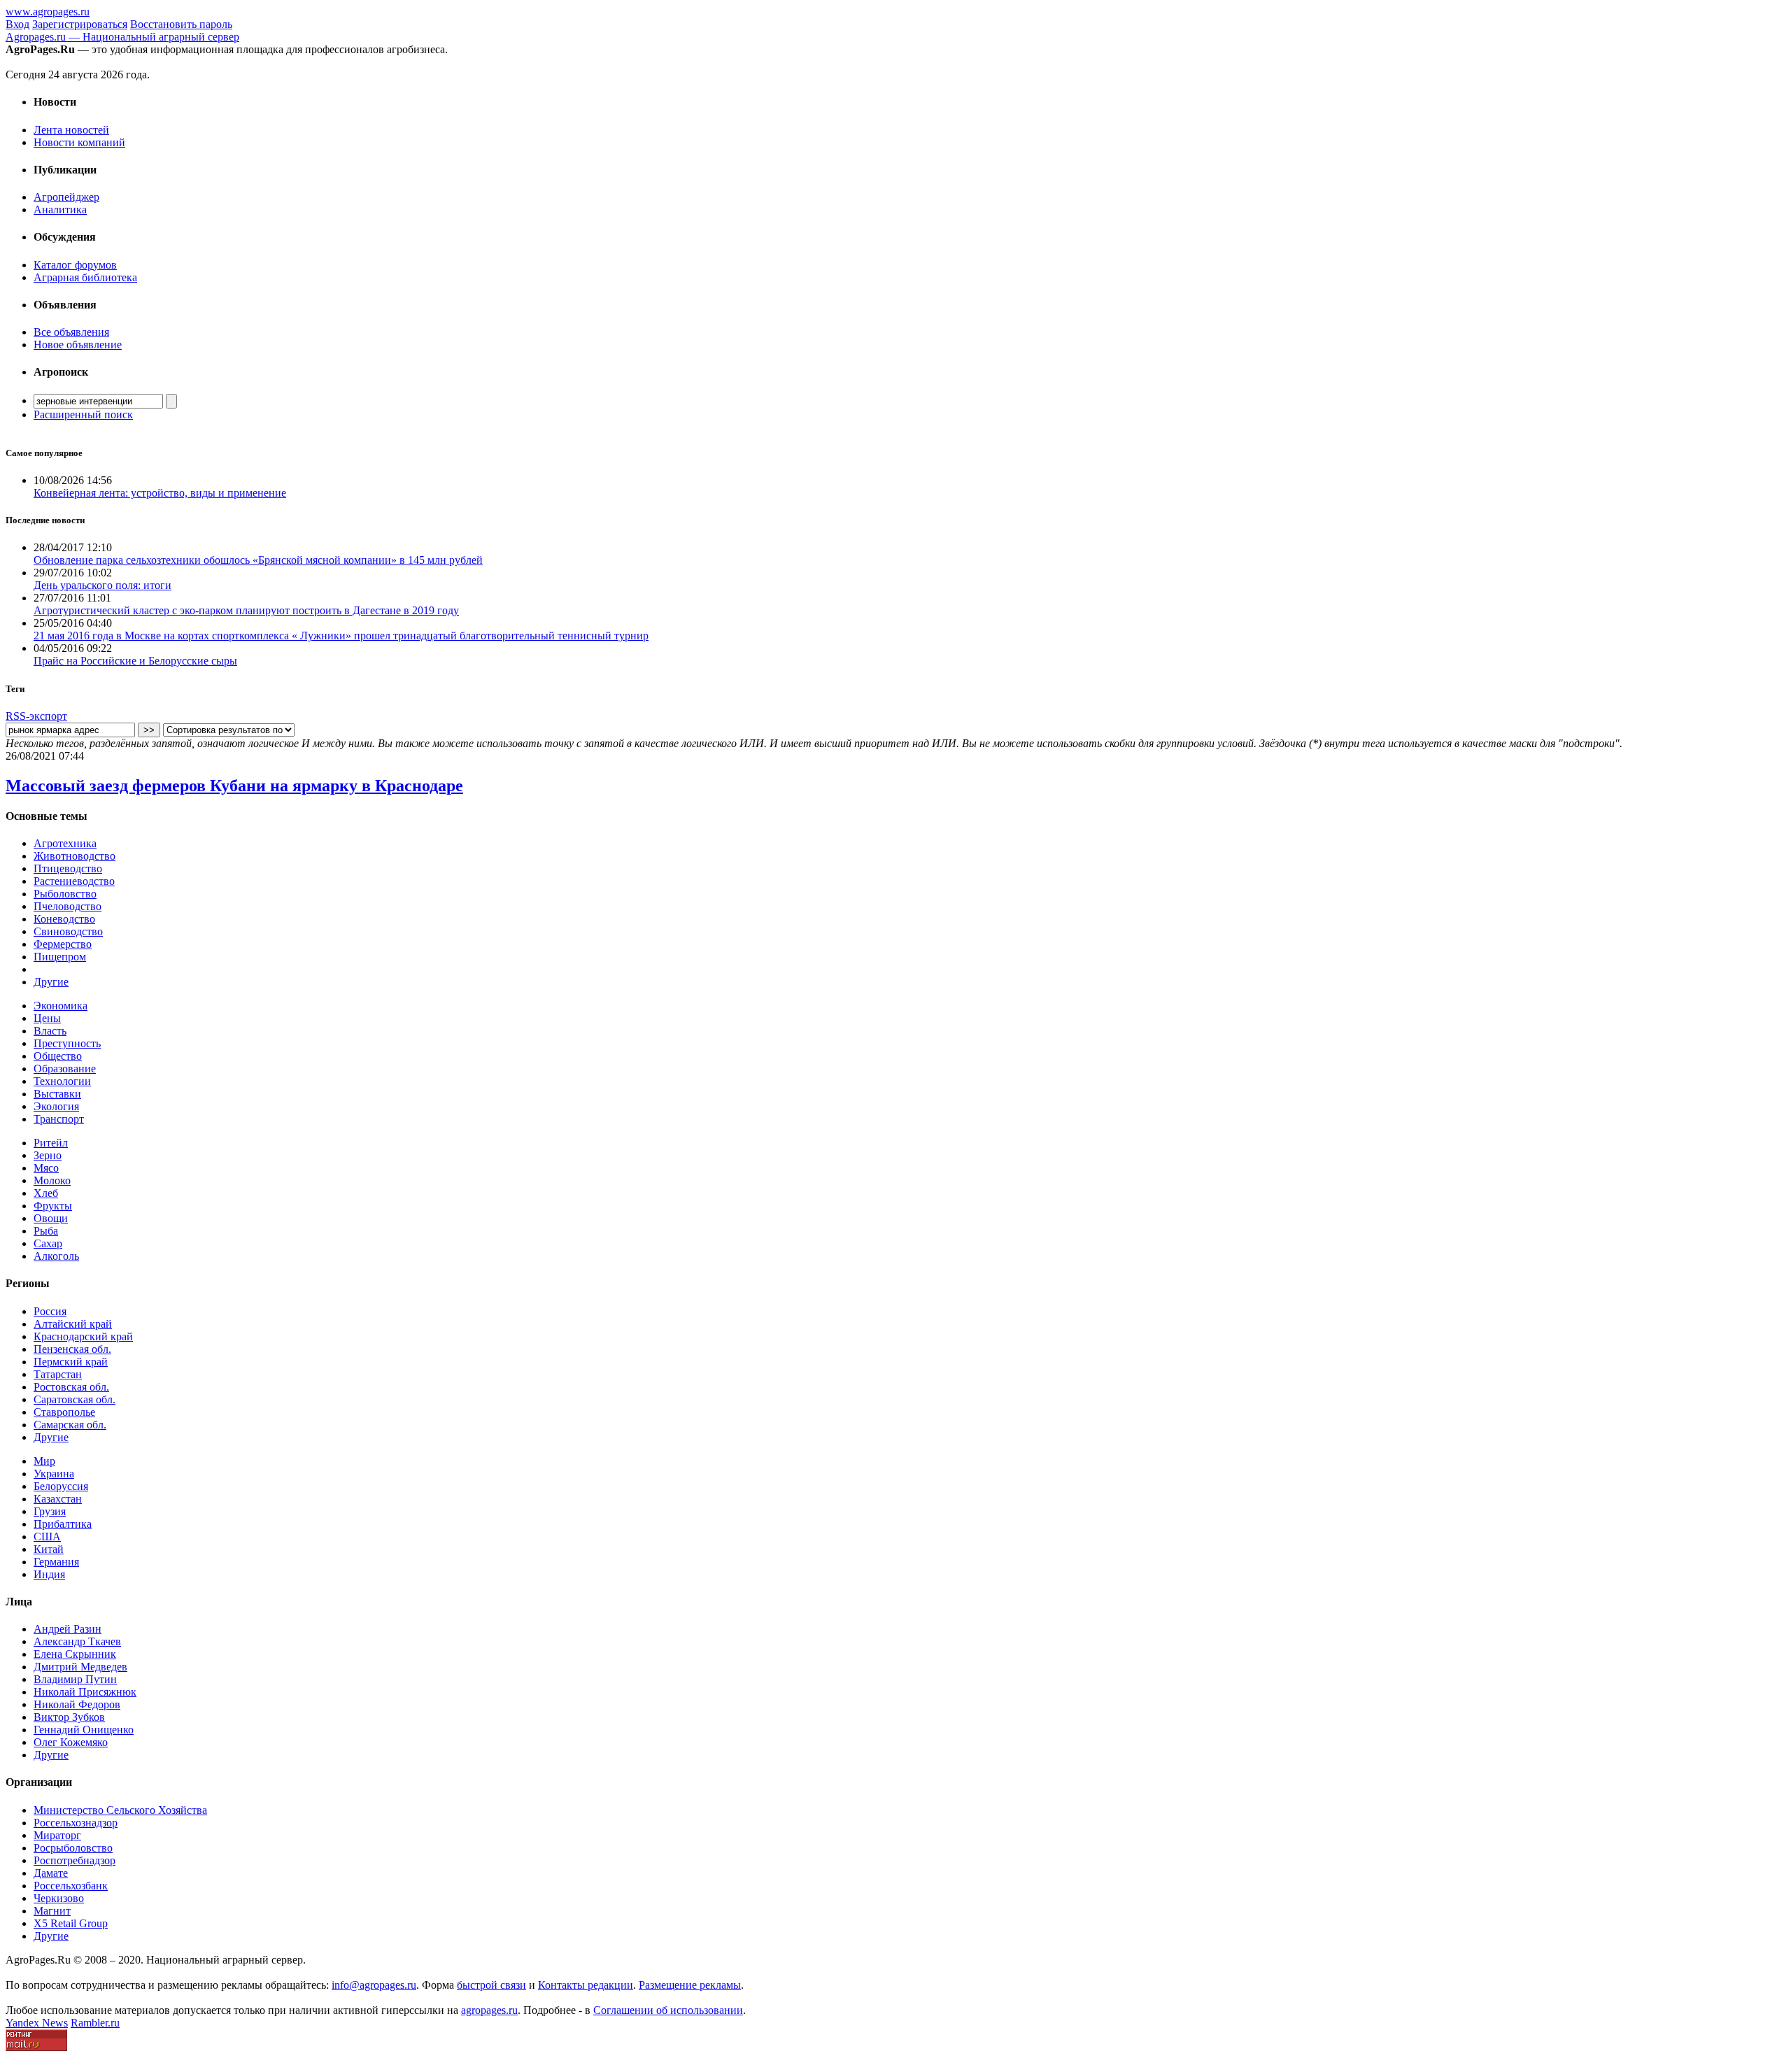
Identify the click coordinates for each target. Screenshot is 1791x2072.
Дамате (51, 1873)
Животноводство (75, 856)
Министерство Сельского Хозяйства (120, 1810)
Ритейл (51, 1143)
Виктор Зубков (69, 1717)
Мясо (46, 1168)
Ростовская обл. (71, 1387)
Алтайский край (73, 1324)
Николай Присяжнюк (85, 1692)
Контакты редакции (586, 1985)
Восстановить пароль (181, 24)
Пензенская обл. (72, 1349)
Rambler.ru (95, 2023)
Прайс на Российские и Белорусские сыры (135, 661)
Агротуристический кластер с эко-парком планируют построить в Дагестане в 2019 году (246, 610)
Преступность (67, 1043)
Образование (65, 1069)
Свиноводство (68, 931)
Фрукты (53, 1206)
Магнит (52, 1911)
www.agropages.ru (48, 12)
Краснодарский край (83, 1336)
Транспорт (59, 1119)
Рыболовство (65, 894)
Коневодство (64, 919)
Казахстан (58, 1499)
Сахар (48, 1243)
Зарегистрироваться (80, 24)
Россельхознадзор (76, 1823)
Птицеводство (68, 868)
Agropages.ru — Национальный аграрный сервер (122, 37)
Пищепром (60, 957)
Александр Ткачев (77, 1641)
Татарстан (58, 1374)
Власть (50, 1031)
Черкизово (59, 1898)
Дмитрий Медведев (80, 1667)
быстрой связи (491, 1985)
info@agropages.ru (374, 1985)
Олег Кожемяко (71, 1742)
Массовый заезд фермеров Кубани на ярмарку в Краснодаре (234, 786)
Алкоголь (56, 1256)
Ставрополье (64, 1412)
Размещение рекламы (690, 1985)
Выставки (57, 1094)
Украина (54, 1474)
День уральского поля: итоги (102, 585)
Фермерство (63, 944)
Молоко (52, 1180)
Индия (49, 1574)
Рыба (46, 1231)
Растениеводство (74, 881)
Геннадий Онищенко (84, 1730)
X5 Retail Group (71, 1923)
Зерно (48, 1155)
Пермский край (71, 1362)
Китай (49, 1549)
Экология (56, 1106)
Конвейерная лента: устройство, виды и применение (160, 493)
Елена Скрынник (75, 1654)
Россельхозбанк (71, 1886)
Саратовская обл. (75, 1399)
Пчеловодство (68, 906)
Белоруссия (61, 1486)
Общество (58, 1056)
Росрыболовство (73, 1848)
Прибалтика (63, 1524)
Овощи (51, 1218)
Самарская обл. (70, 1425)
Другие (51, 982)
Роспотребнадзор (75, 1860)
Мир (44, 1461)
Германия (56, 1562)
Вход (17, 24)
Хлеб (46, 1193)
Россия (50, 1311)
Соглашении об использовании (668, 2010)
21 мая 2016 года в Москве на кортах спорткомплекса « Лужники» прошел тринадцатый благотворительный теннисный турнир (341, 636)
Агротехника (65, 843)
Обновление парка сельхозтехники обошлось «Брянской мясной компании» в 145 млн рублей (258, 560)
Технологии (62, 1081)
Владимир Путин (75, 1679)
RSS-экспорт (36, 716)
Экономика (61, 1006)
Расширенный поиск (83, 414)
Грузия (50, 1511)
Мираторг (57, 1835)
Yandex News (37, 2023)
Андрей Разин (68, 1629)
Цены (47, 1018)
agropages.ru (489, 2010)
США (47, 1537)
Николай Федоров (77, 1704)
